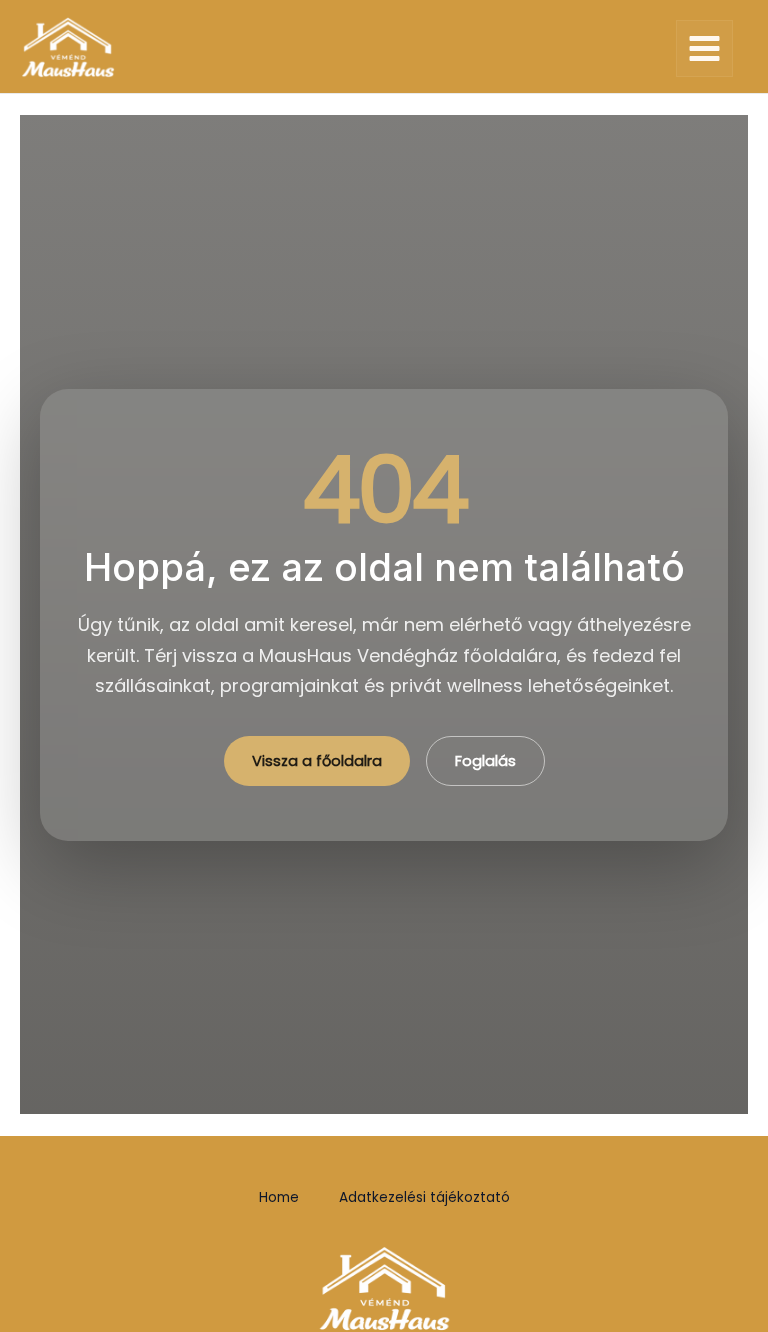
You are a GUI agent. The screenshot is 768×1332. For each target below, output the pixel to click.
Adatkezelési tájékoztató (424, 1197)
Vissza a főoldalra (317, 761)
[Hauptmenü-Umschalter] (704, 48)
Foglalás (485, 761)
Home (279, 1197)
